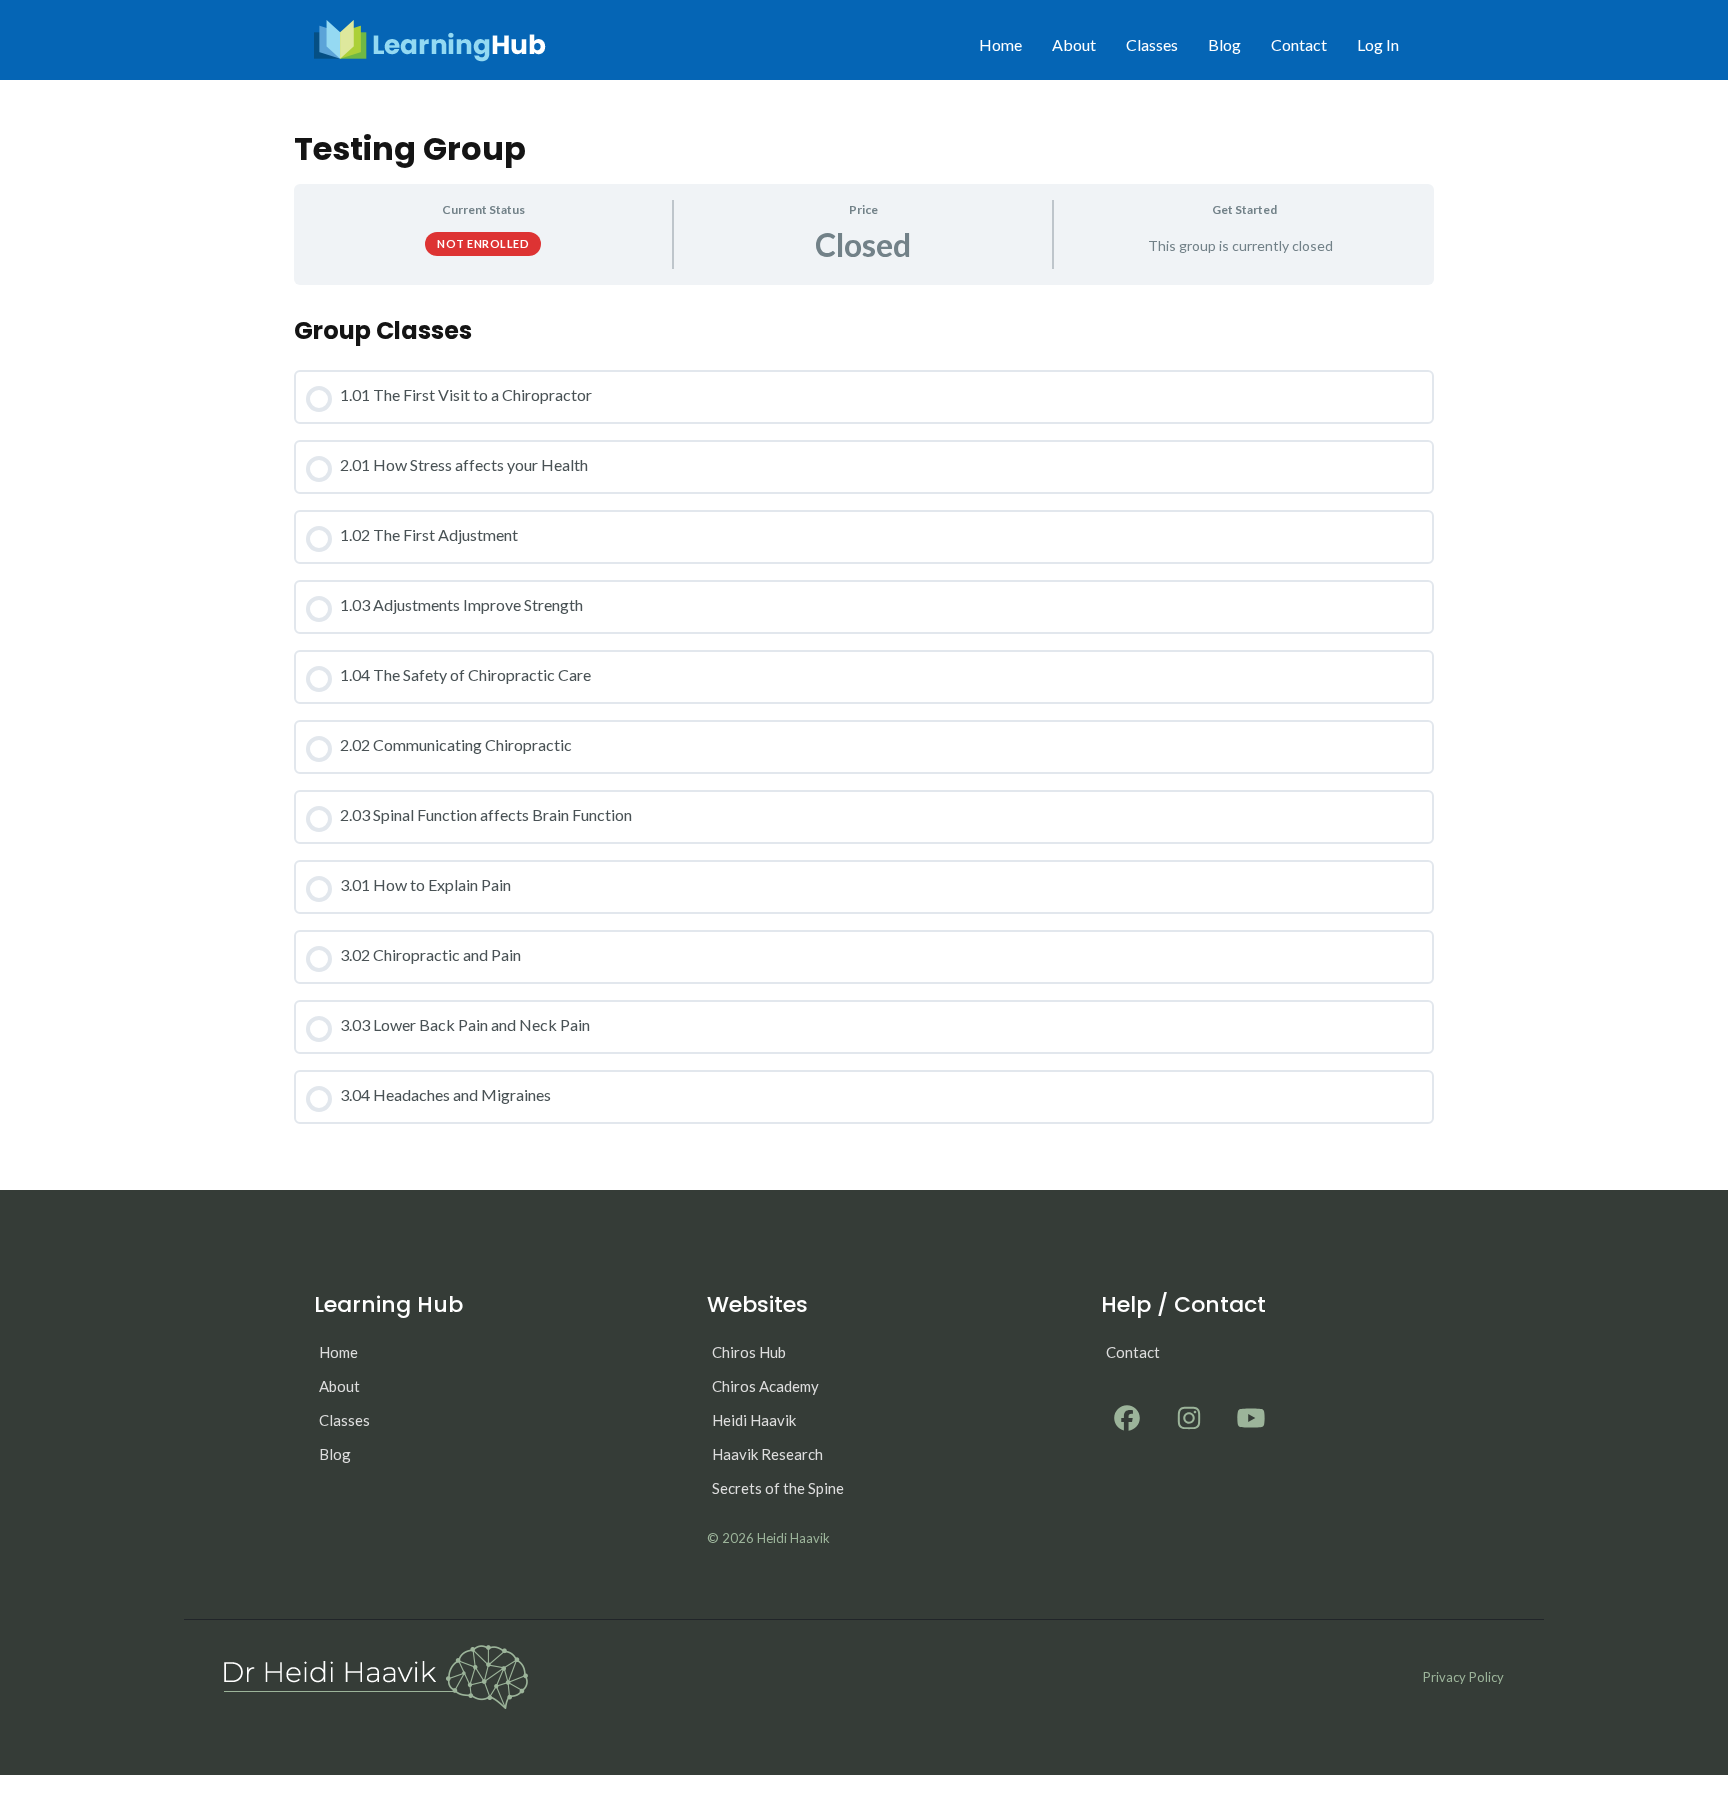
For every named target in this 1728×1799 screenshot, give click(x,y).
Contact (1299, 44)
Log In (1378, 44)
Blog (1224, 44)
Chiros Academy (765, 1386)
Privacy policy (1463, 1677)
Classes (1152, 44)
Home (1000, 44)
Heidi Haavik (754, 1420)
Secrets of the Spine (778, 1488)
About (1074, 44)
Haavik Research (767, 1454)
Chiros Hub (749, 1352)
